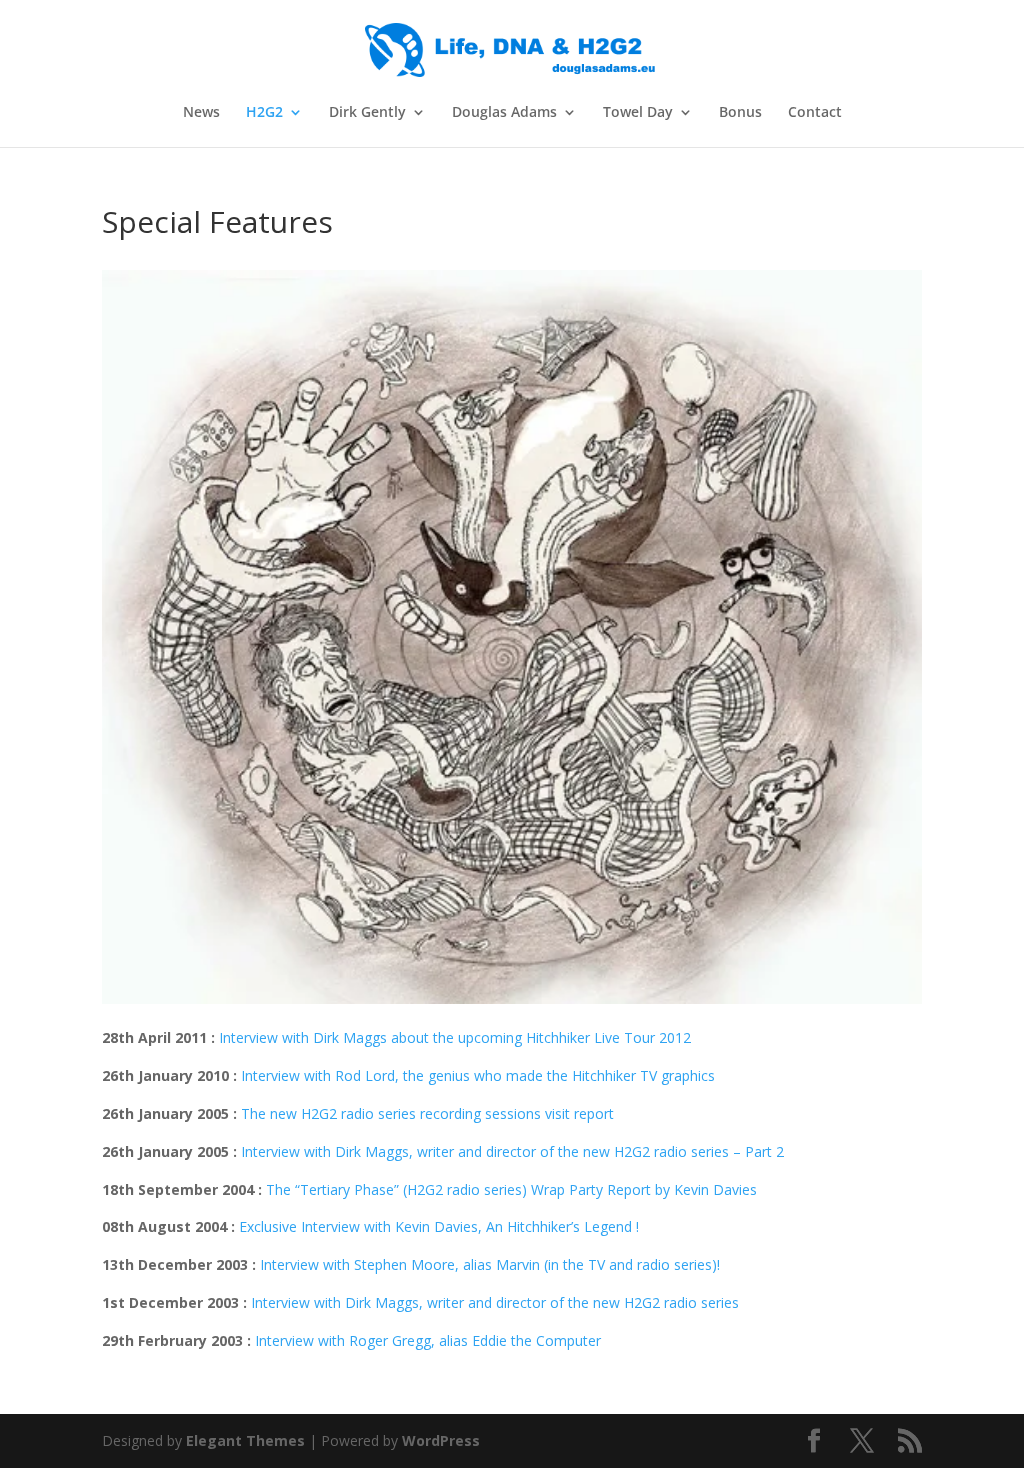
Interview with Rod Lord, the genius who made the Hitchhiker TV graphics (478, 1075)
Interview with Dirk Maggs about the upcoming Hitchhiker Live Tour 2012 (455, 1037)
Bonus (740, 113)
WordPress (441, 1440)
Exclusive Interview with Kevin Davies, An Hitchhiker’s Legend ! (439, 1226)
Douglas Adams (504, 113)
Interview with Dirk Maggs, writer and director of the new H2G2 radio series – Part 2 (512, 1151)
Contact (815, 113)
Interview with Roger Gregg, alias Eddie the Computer (428, 1340)
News (201, 113)
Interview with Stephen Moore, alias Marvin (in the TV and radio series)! (490, 1264)
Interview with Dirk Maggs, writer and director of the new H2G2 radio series (495, 1302)
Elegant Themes (245, 1440)
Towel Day (638, 113)
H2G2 (264, 113)
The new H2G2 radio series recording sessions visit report (427, 1113)
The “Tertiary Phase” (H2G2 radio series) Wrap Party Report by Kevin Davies (511, 1189)
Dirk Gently (367, 113)
